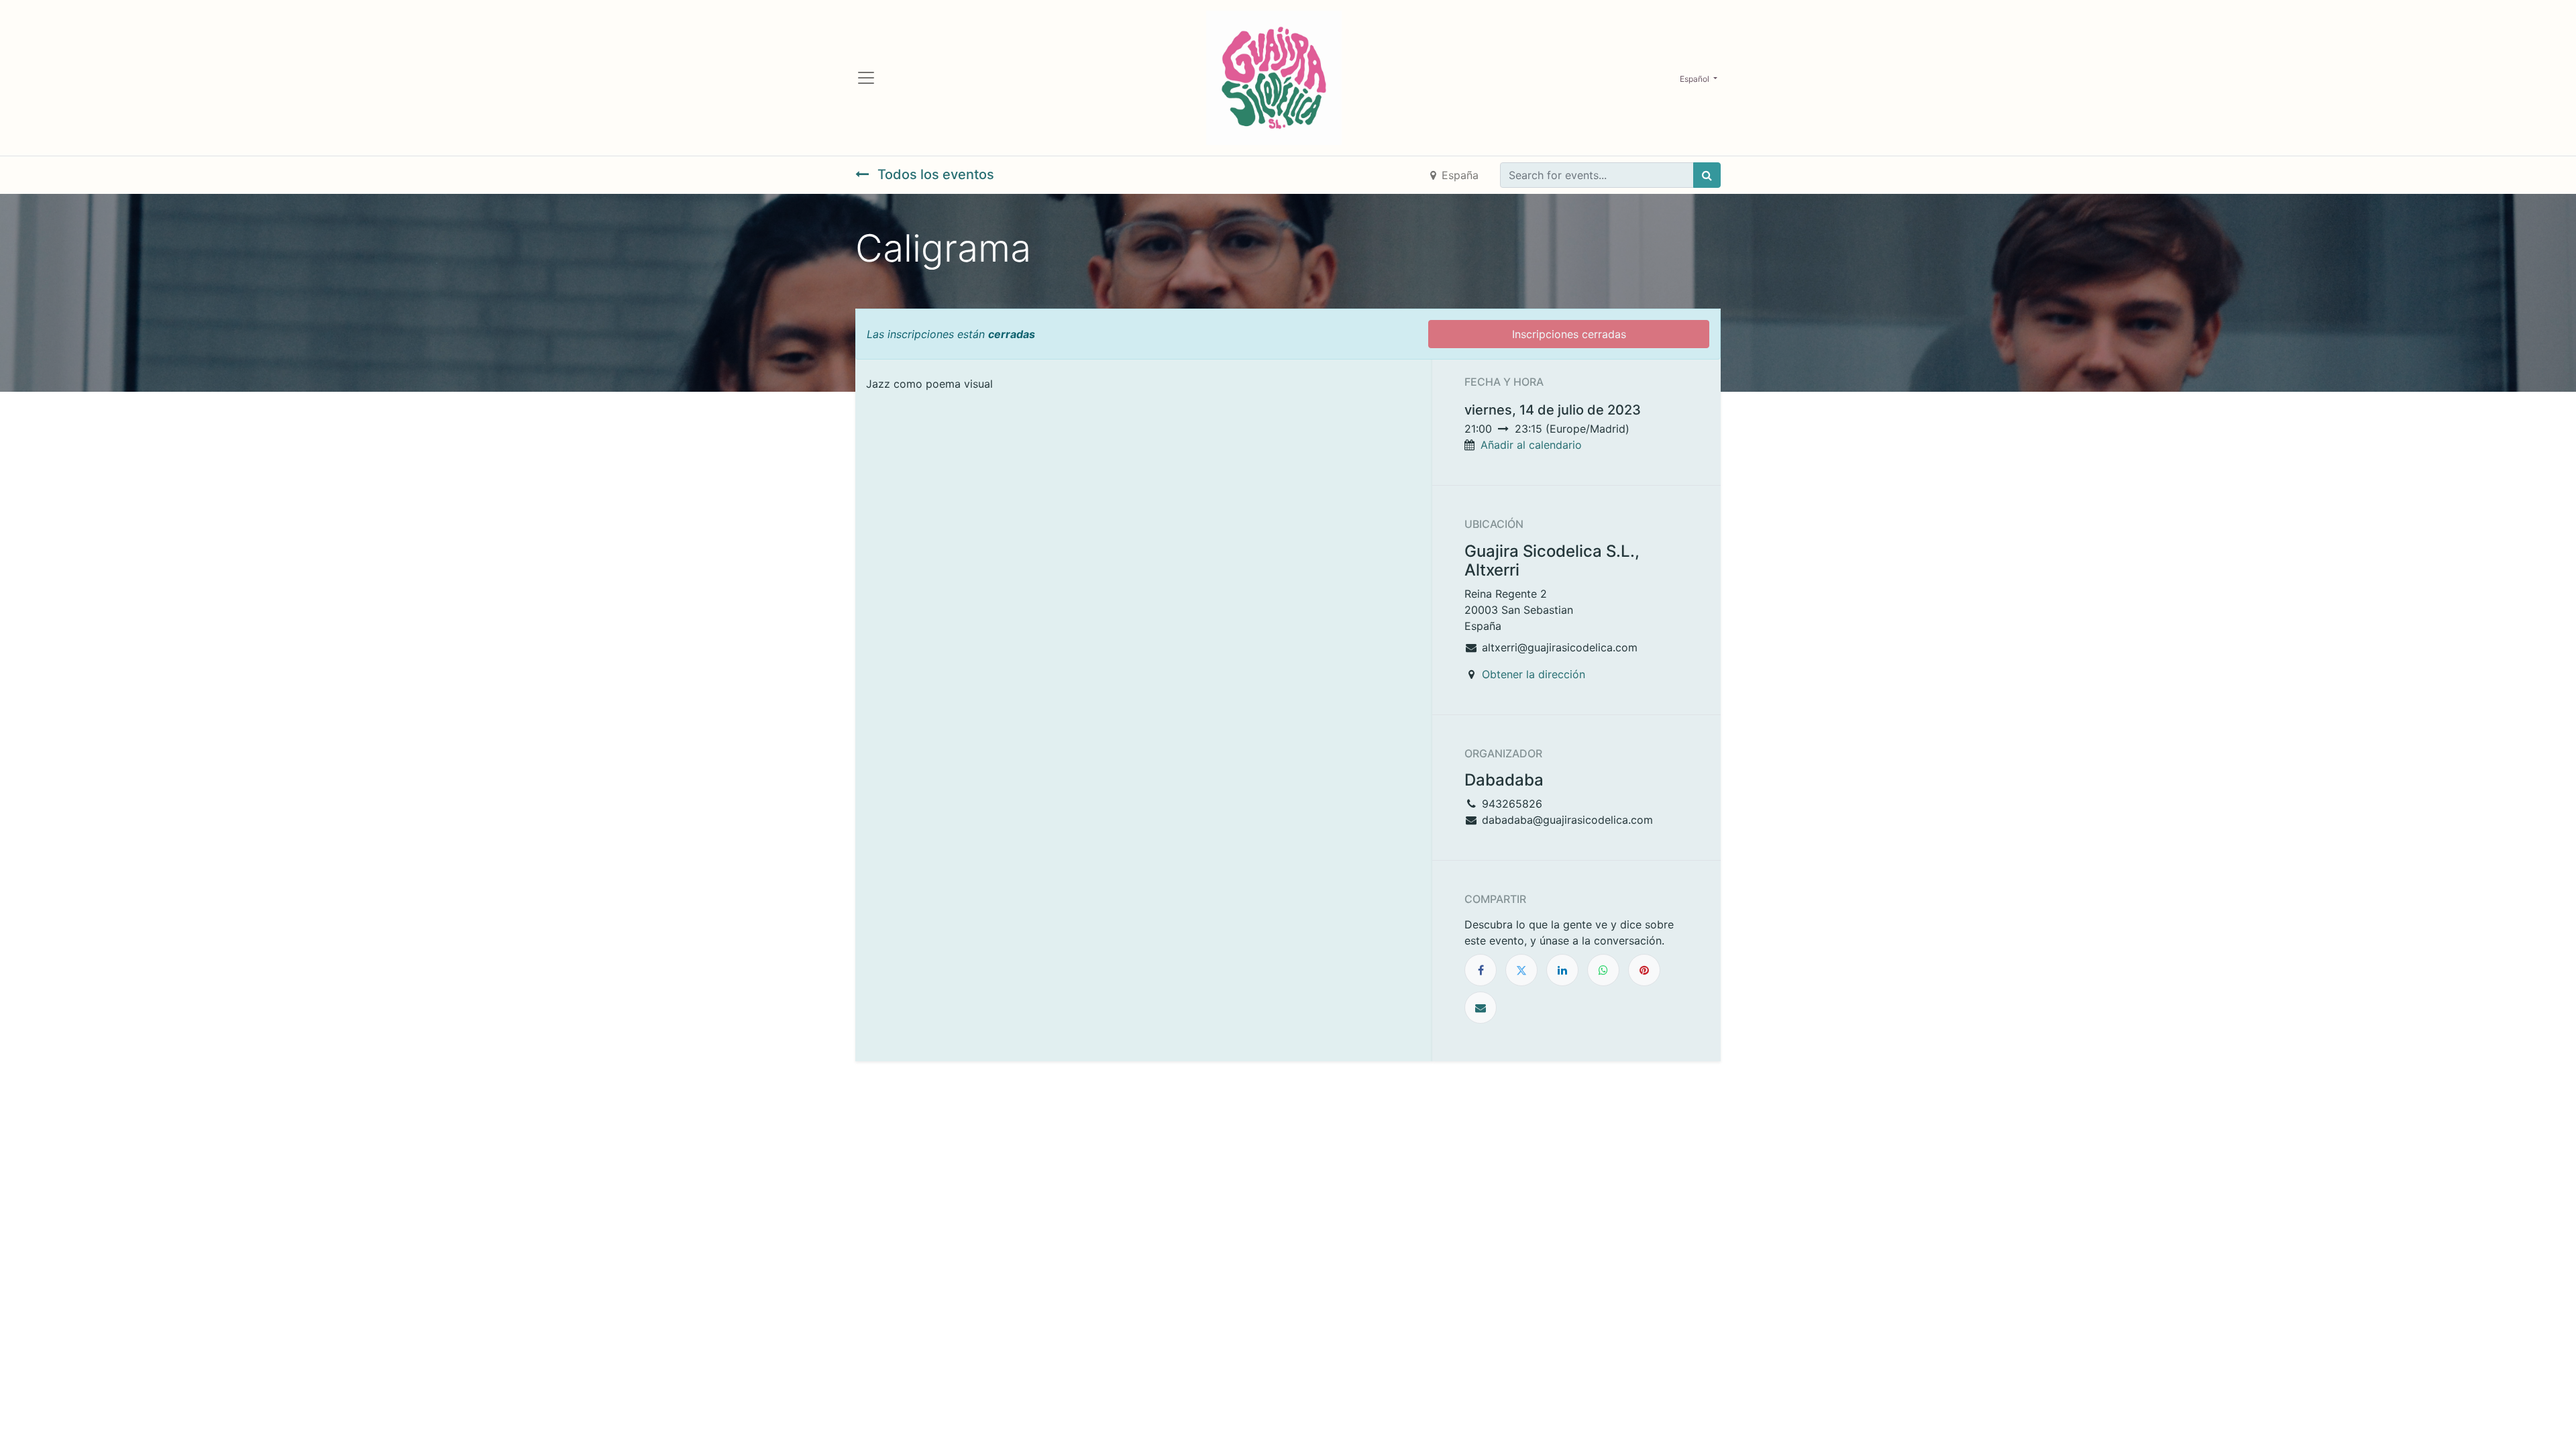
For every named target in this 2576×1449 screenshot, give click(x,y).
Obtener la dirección (1534, 674)
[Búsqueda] (1707, 175)
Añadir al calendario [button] (1531, 445)
